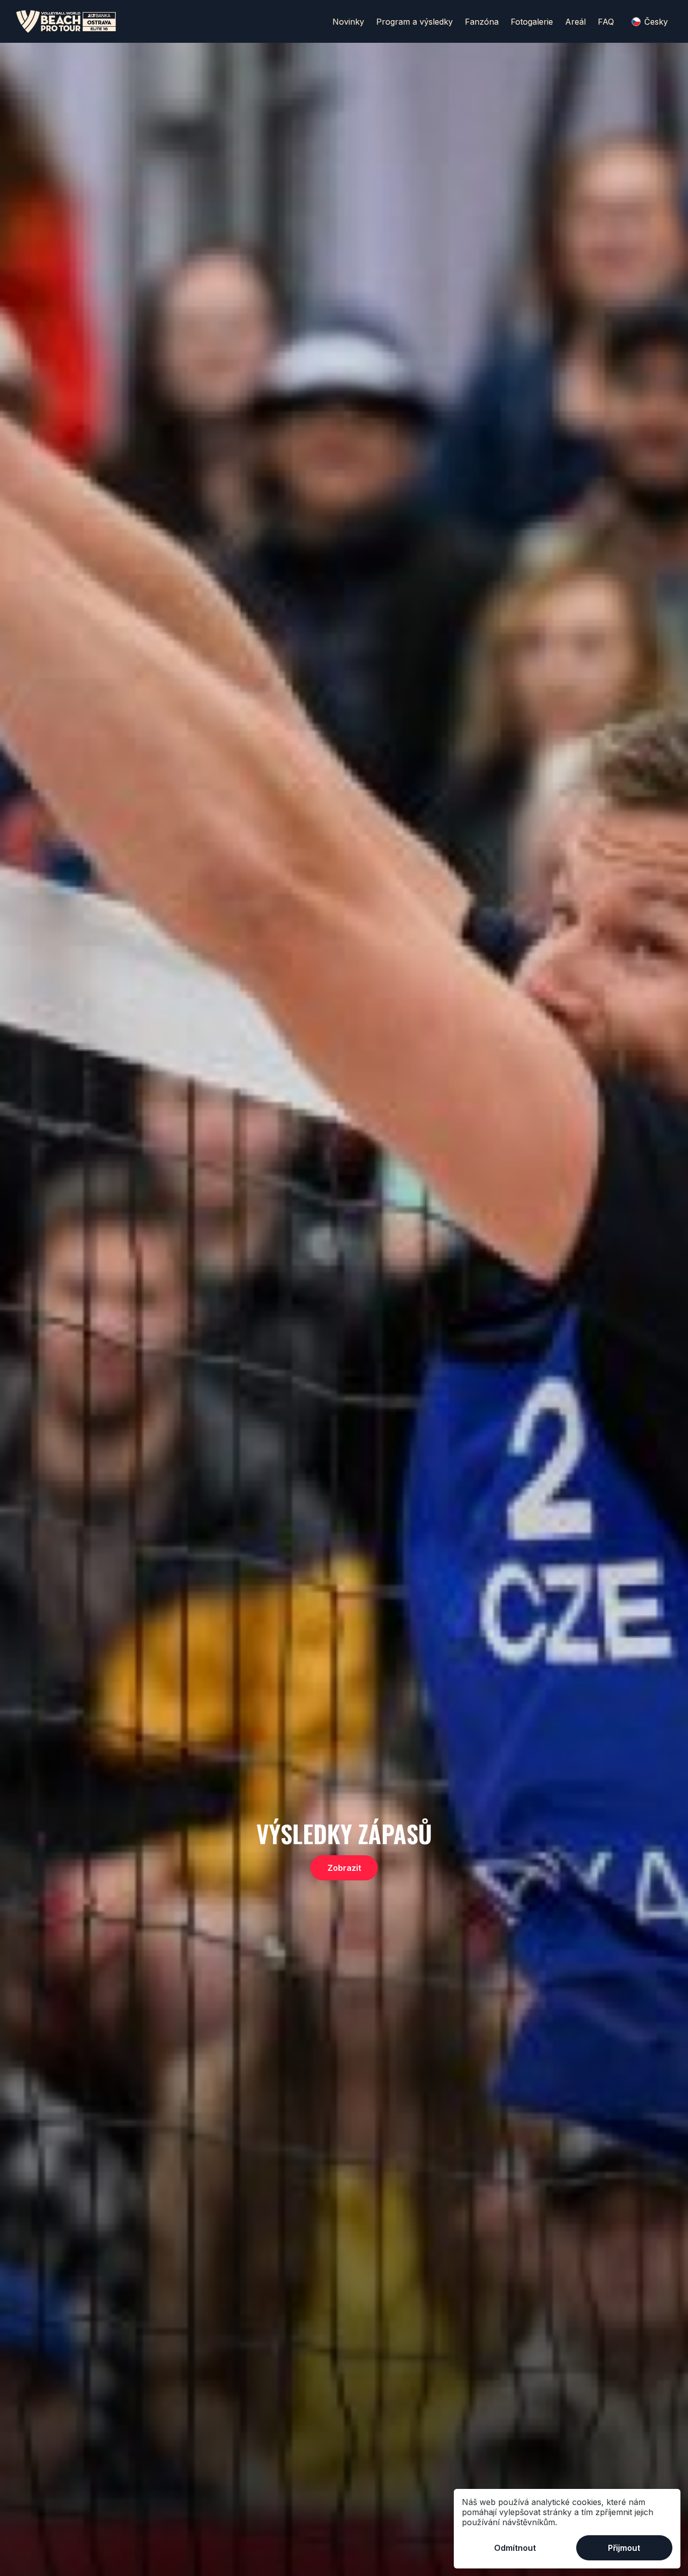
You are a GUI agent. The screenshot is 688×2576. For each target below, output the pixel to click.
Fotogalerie (532, 22)
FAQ (606, 22)
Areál (575, 22)
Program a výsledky (415, 22)
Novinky (348, 22)
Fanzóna (482, 22)
